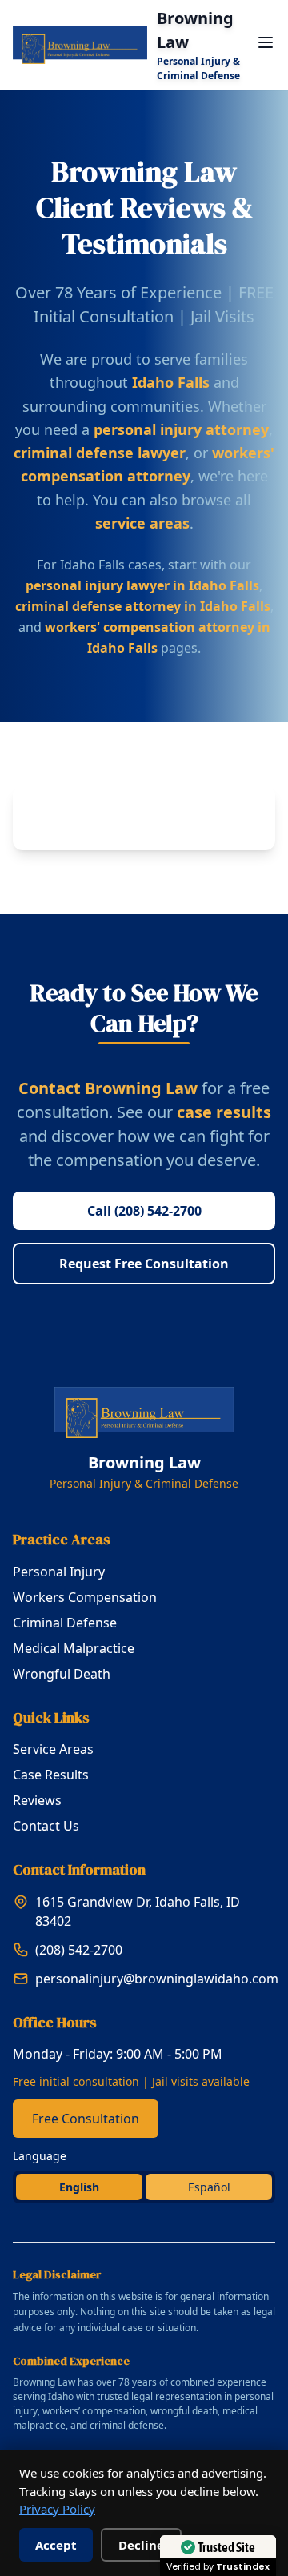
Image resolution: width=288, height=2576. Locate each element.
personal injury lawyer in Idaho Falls (142, 585)
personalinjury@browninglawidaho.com (157, 1979)
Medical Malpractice (74, 1648)
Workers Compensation (85, 1597)
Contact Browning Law (108, 1088)
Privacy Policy (57, 2509)
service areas (142, 523)
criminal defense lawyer (100, 453)
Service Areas (53, 1749)
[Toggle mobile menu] (266, 42)
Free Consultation (86, 2119)
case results (224, 1112)
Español (209, 2187)
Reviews (37, 1800)
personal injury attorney (181, 429)
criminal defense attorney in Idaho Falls (143, 606)
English (79, 2187)
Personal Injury (59, 1572)
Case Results (51, 1775)
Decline (141, 2545)
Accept (56, 2545)
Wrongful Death (62, 1674)
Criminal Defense (65, 1623)
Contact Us (46, 1826)
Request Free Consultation (144, 1264)
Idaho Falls (171, 382)
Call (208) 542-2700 (144, 1211)
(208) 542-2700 (79, 1950)
